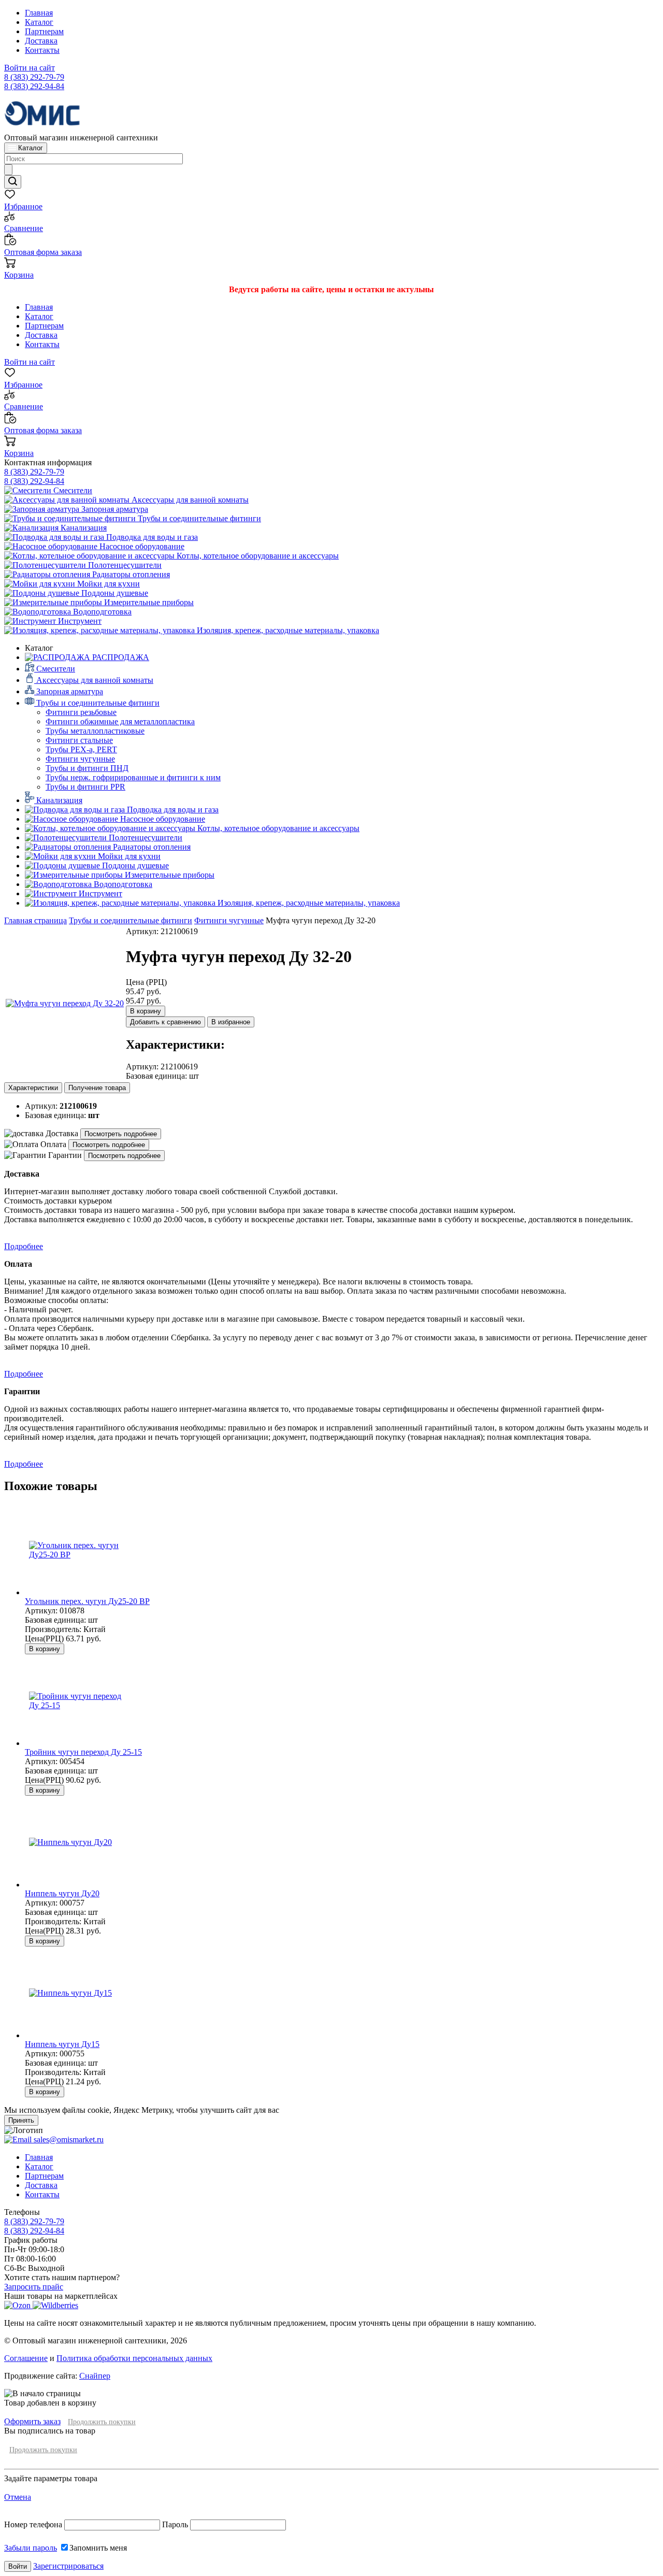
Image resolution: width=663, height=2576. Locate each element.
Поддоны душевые (114, 593)
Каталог (39, 22)
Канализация (83, 528)
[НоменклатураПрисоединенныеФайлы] (65, 1003)
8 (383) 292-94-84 (34, 86)
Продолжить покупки (102, 2422)
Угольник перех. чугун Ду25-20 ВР (87, 1601)
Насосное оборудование (141, 546)
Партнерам (44, 31)
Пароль (175, 2524)
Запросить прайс (34, 2287)
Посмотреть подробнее (121, 1134)
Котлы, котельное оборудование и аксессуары (257, 556)
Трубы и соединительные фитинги (198, 518)
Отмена (18, 2497)
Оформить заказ (32, 2421)
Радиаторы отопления (130, 574)
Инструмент (79, 621)
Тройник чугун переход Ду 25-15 (83, 1752)
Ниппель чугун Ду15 (62, 2044)
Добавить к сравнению (165, 1022)
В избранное (231, 1022)
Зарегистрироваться (68, 2566)
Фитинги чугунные (229, 920)
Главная (39, 13)
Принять (21, 2120)
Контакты (42, 50)
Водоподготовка (101, 612)
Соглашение (26, 2358)
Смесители (72, 490)
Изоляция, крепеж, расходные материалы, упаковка (287, 630)
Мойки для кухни (107, 584)
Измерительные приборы (148, 602)
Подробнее (24, 1246)
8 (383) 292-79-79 (34, 77)
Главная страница (35, 920)
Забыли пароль (31, 2548)
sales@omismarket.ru (68, 2139)
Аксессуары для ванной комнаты (189, 500)
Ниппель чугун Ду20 (62, 1893)
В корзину (146, 1011)
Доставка (41, 41)
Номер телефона (34, 2524)
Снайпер (95, 2376)
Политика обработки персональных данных (134, 2358)
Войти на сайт (30, 68)
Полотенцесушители (124, 565)
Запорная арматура (114, 509)
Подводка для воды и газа (151, 537)
